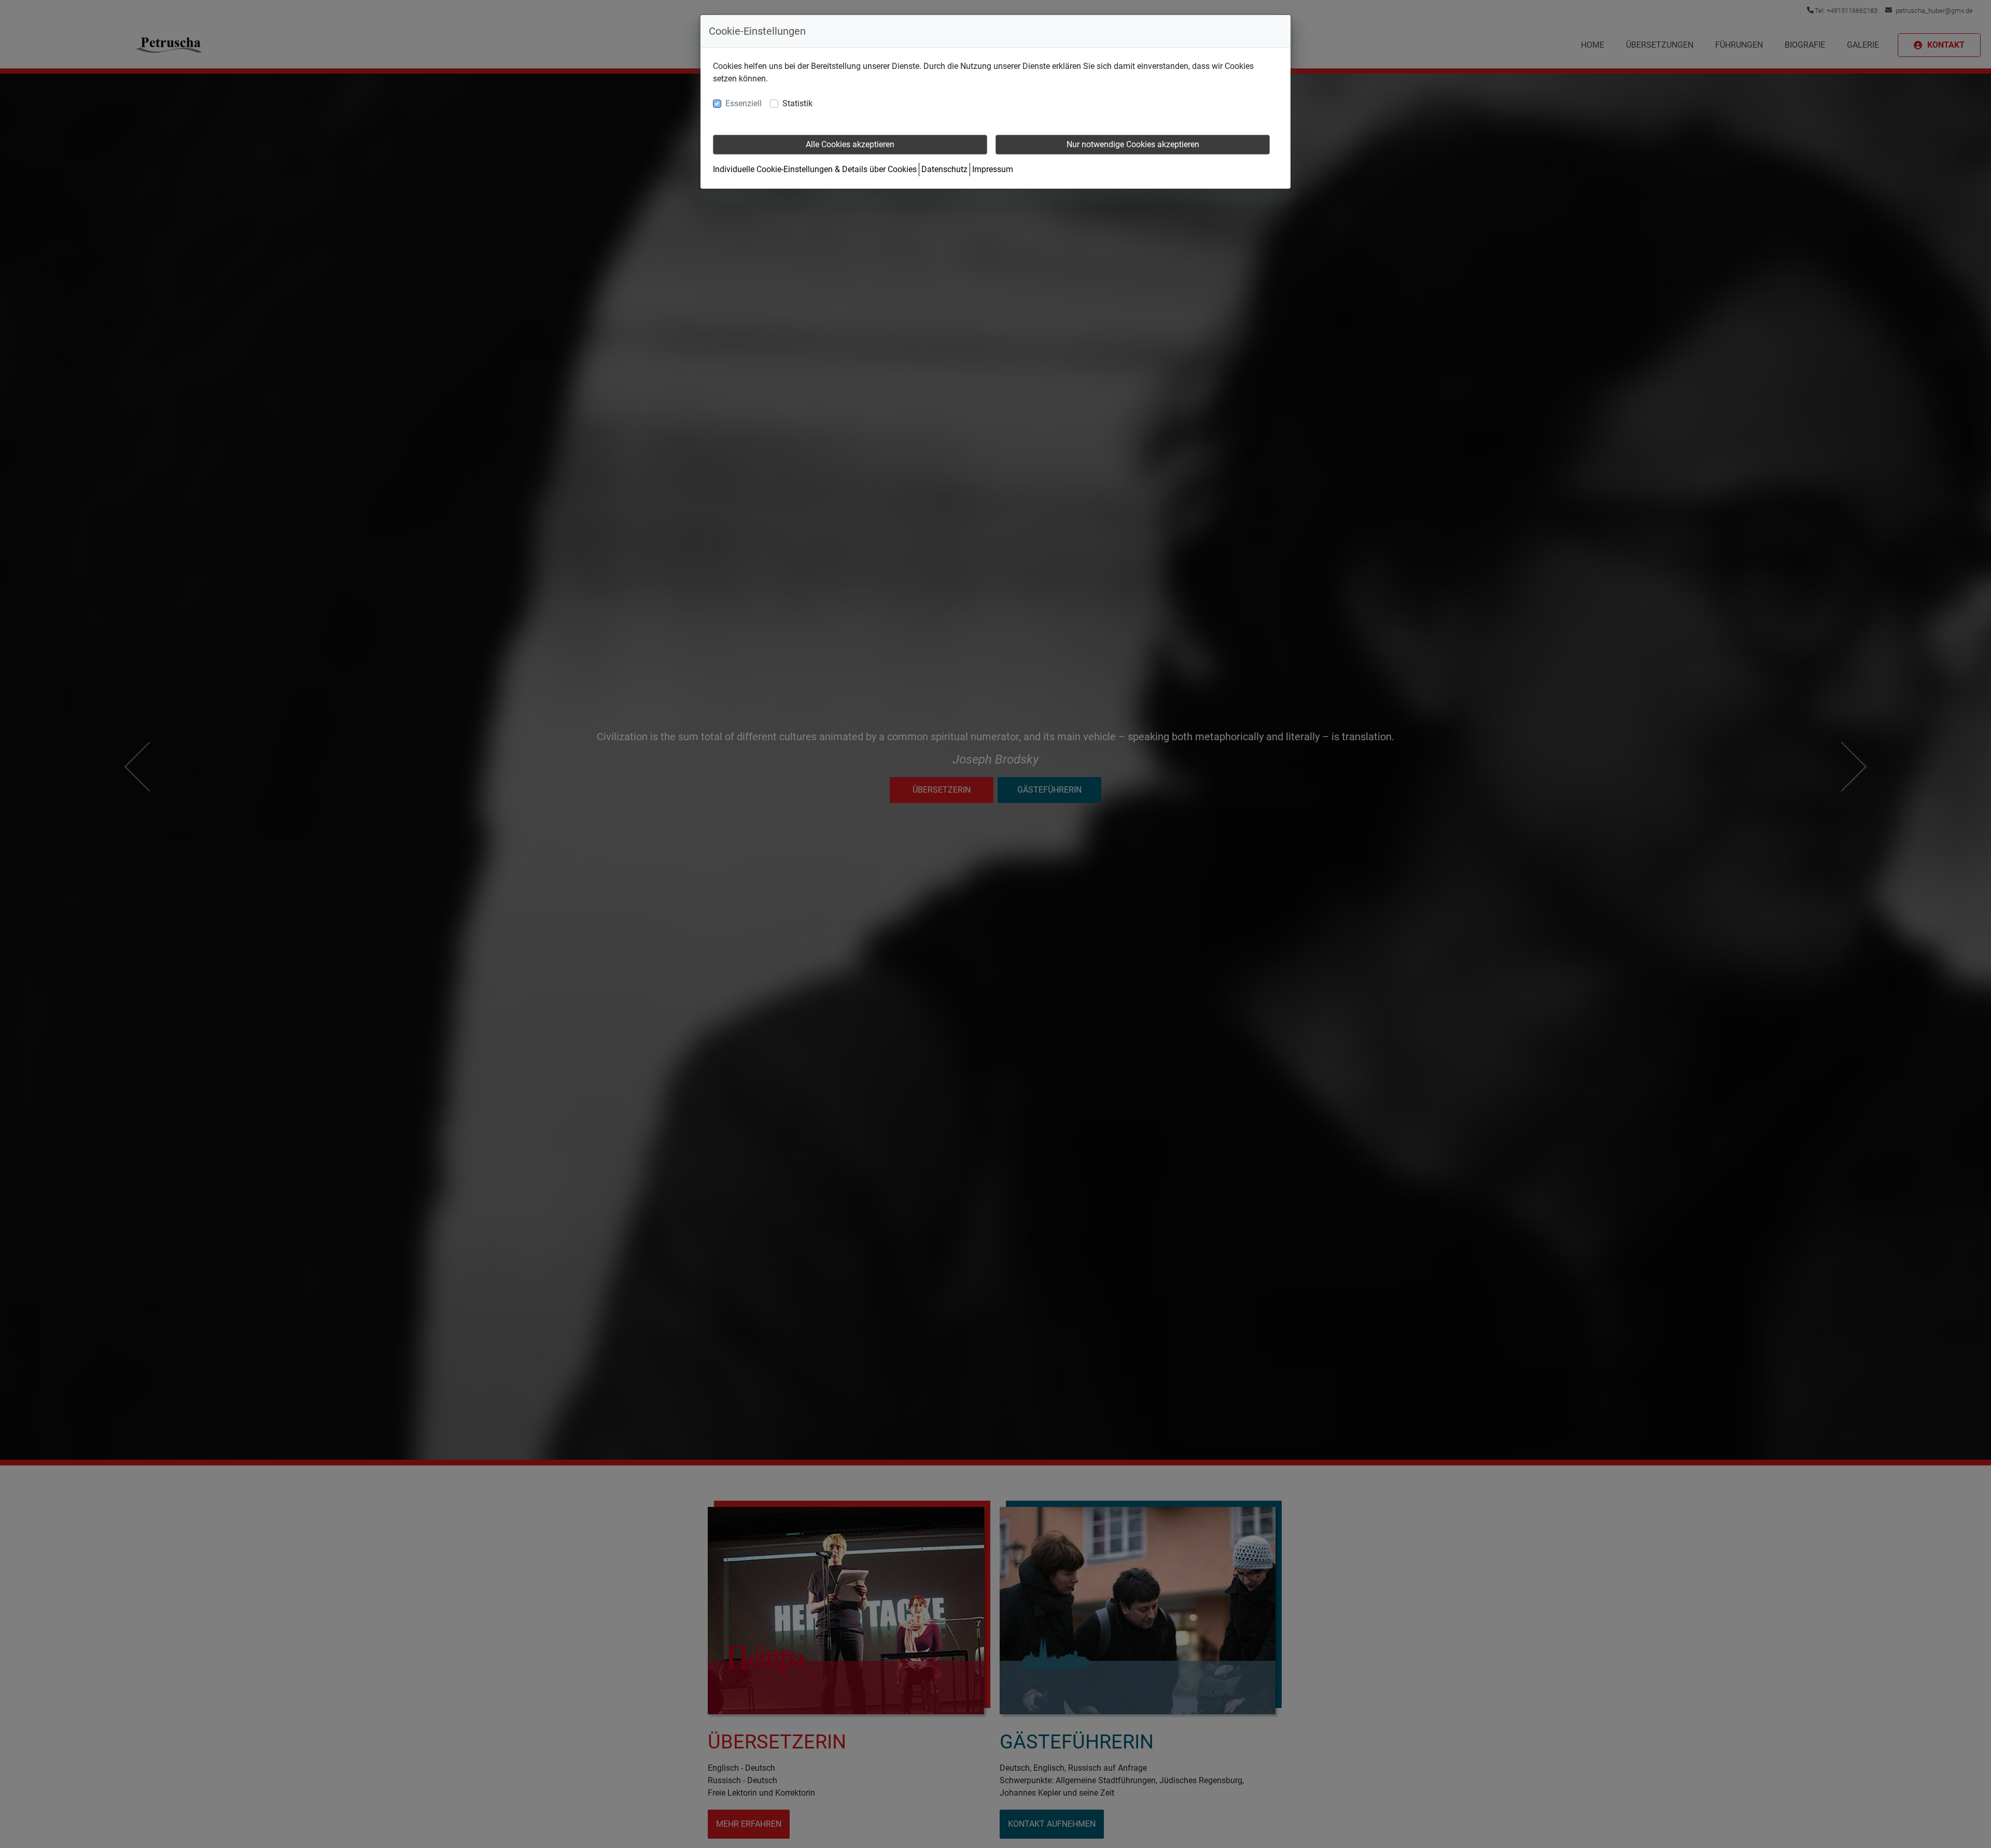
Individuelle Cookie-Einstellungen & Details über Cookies (815, 169)
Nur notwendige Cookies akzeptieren (1133, 144)
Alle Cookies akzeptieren (850, 144)
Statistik (797, 103)
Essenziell (744, 103)
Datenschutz (944, 169)
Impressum (993, 169)
